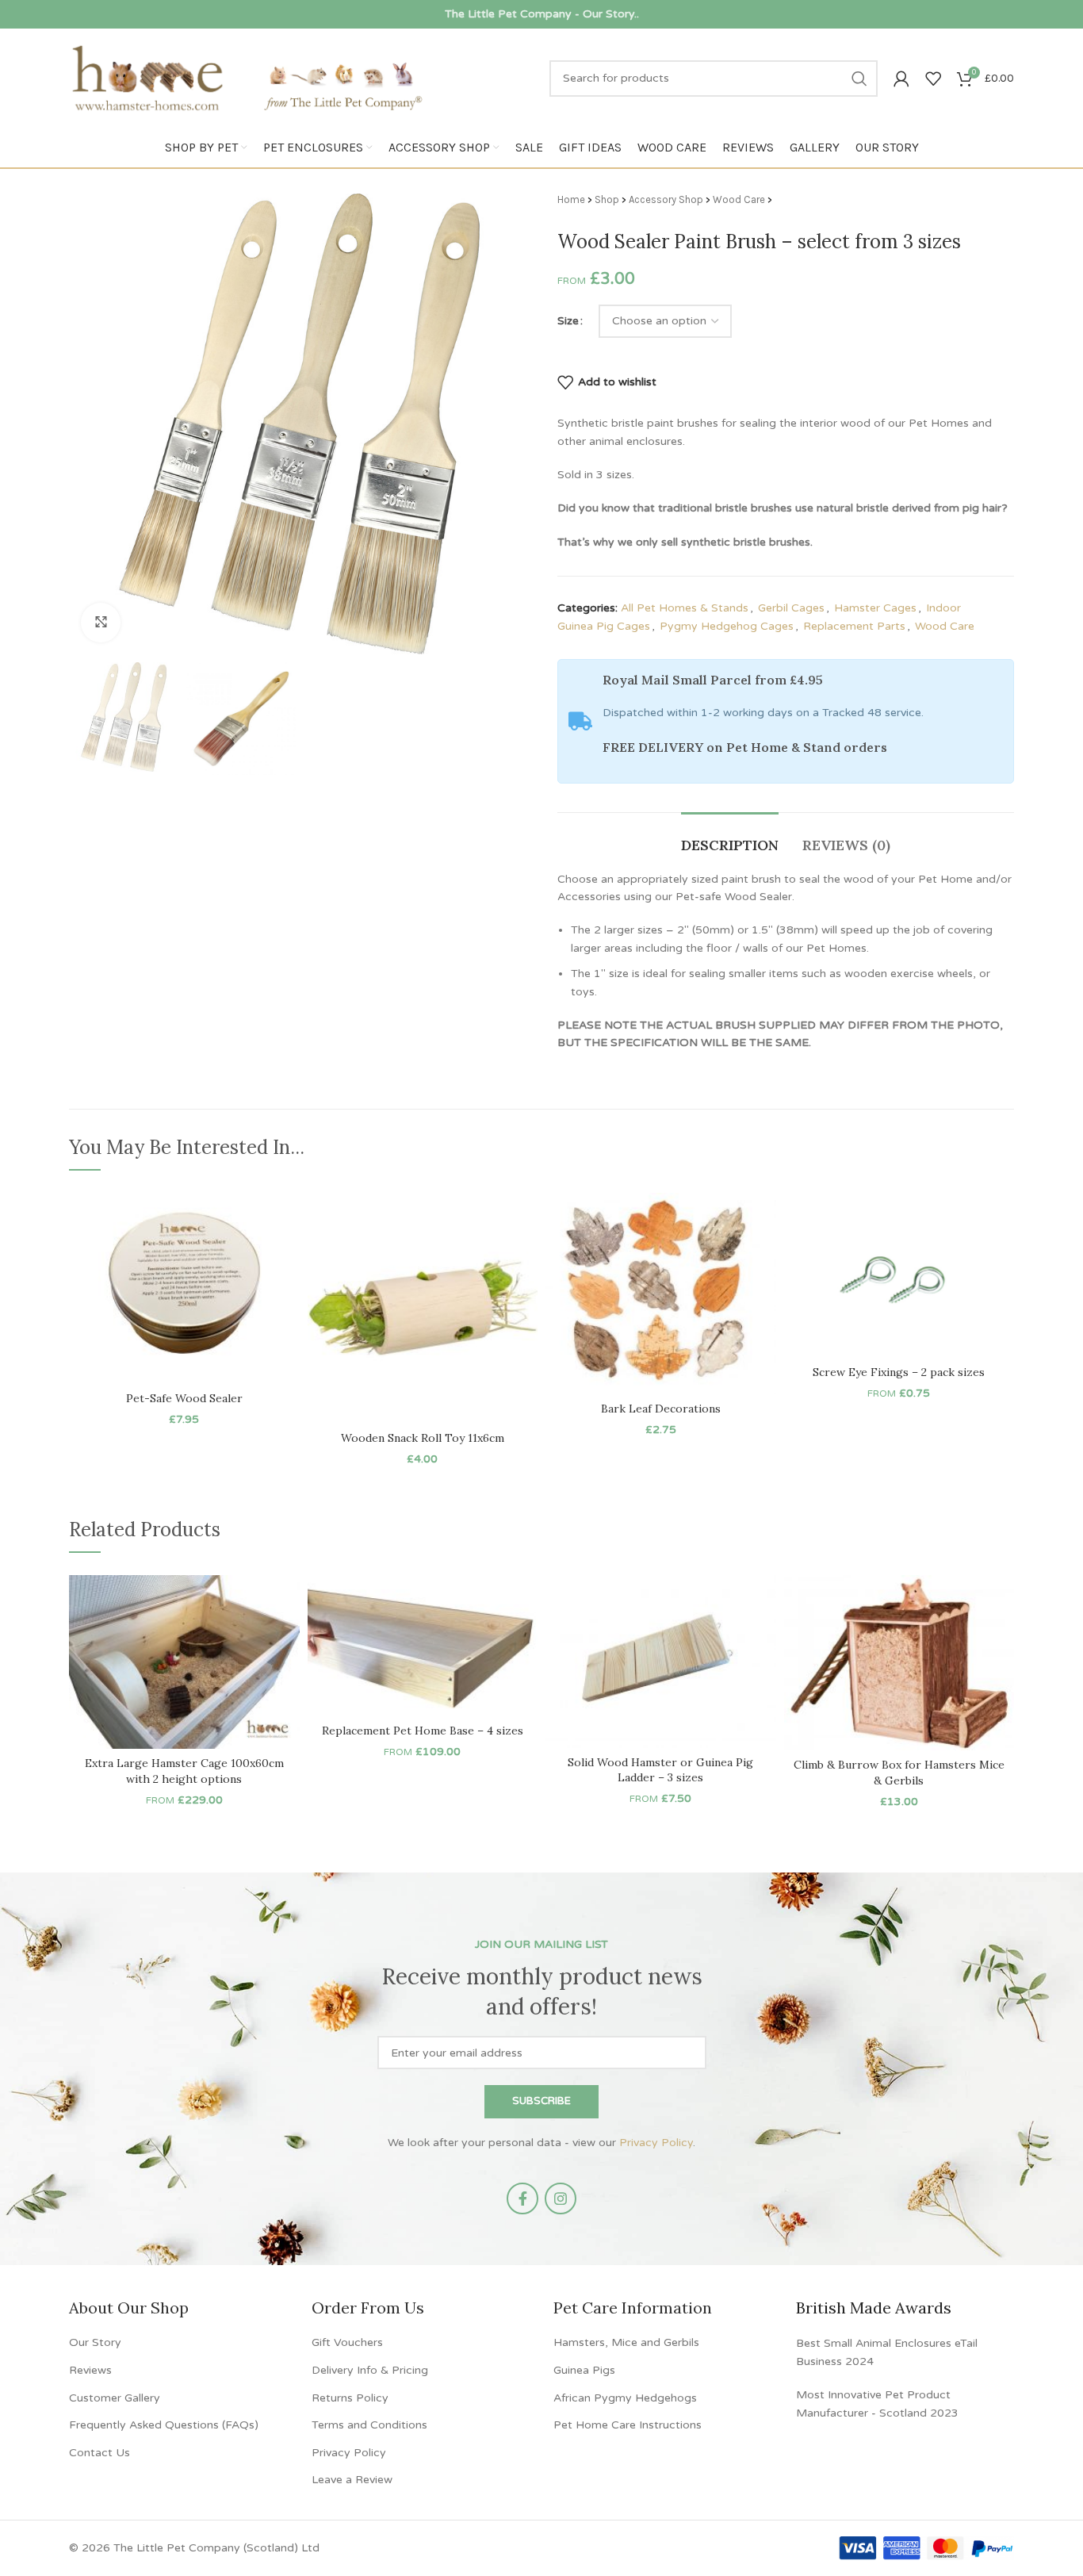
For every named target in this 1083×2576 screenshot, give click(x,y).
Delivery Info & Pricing (370, 2370)
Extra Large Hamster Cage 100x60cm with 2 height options (184, 1771)
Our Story (95, 2342)
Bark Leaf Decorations (661, 1409)
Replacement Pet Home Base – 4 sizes (423, 1731)
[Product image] (184, 1288)
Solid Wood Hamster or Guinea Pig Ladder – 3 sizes (660, 1770)
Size (568, 321)
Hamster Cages (875, 608)
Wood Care (739, 199)
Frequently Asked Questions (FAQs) (164, 2425)
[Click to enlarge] (101, 623)
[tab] (730, 838)
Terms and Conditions (369, 2425)
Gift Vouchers (347, 2342)
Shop (607, 199)
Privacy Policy (656, 2143)
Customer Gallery (115, 2398)
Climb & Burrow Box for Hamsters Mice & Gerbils (899, 1773)
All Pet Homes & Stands (685, 608)
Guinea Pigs (584, 2370)
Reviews (90, 2370)
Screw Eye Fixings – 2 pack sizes (899, 1372)
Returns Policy (350, 2398)
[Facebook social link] (522, 2198)
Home (571, 199)
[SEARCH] (859, 79)
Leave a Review (352, 2480)
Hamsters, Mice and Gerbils (626, 2342)
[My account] (901, 79)
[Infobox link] (541, 14)
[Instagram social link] (561, 2198)
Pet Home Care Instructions (628, 2425)
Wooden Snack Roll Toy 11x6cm (423, 1438)
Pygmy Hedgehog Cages (727, 626)
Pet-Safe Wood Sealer (184, 1398)
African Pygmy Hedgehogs (625, 2398)
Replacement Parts (854, 626)
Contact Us (99, 2453)
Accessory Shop (666, 199)
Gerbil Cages (791, 608)
